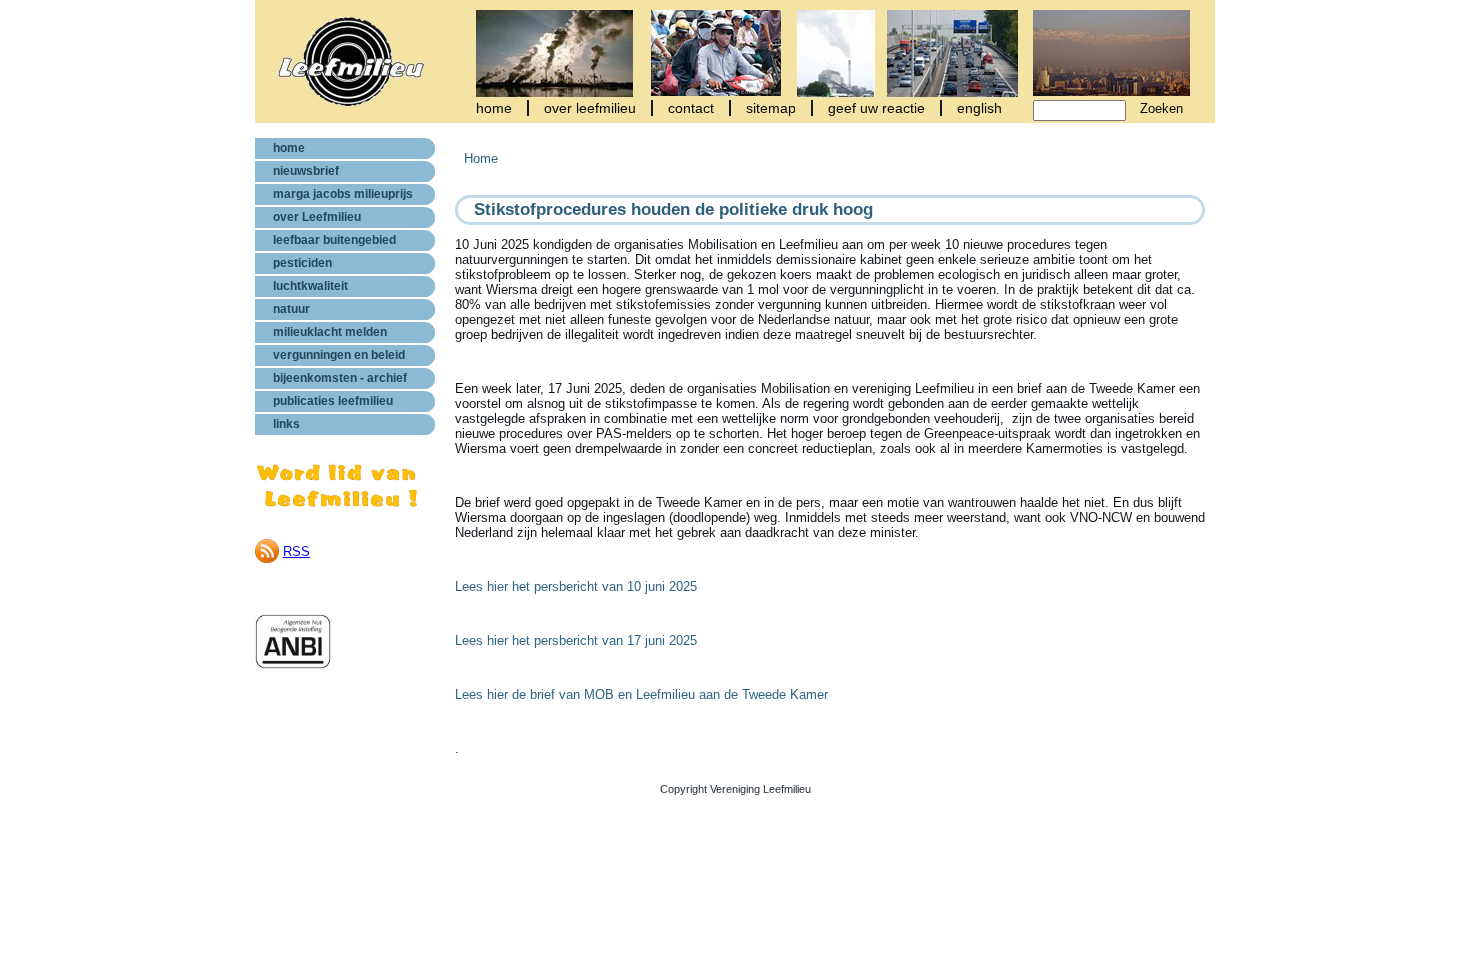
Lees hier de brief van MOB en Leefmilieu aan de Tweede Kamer (641, 694)
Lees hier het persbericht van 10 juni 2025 (576, 586)
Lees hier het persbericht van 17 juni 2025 (576, 640)
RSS (296, 551)
